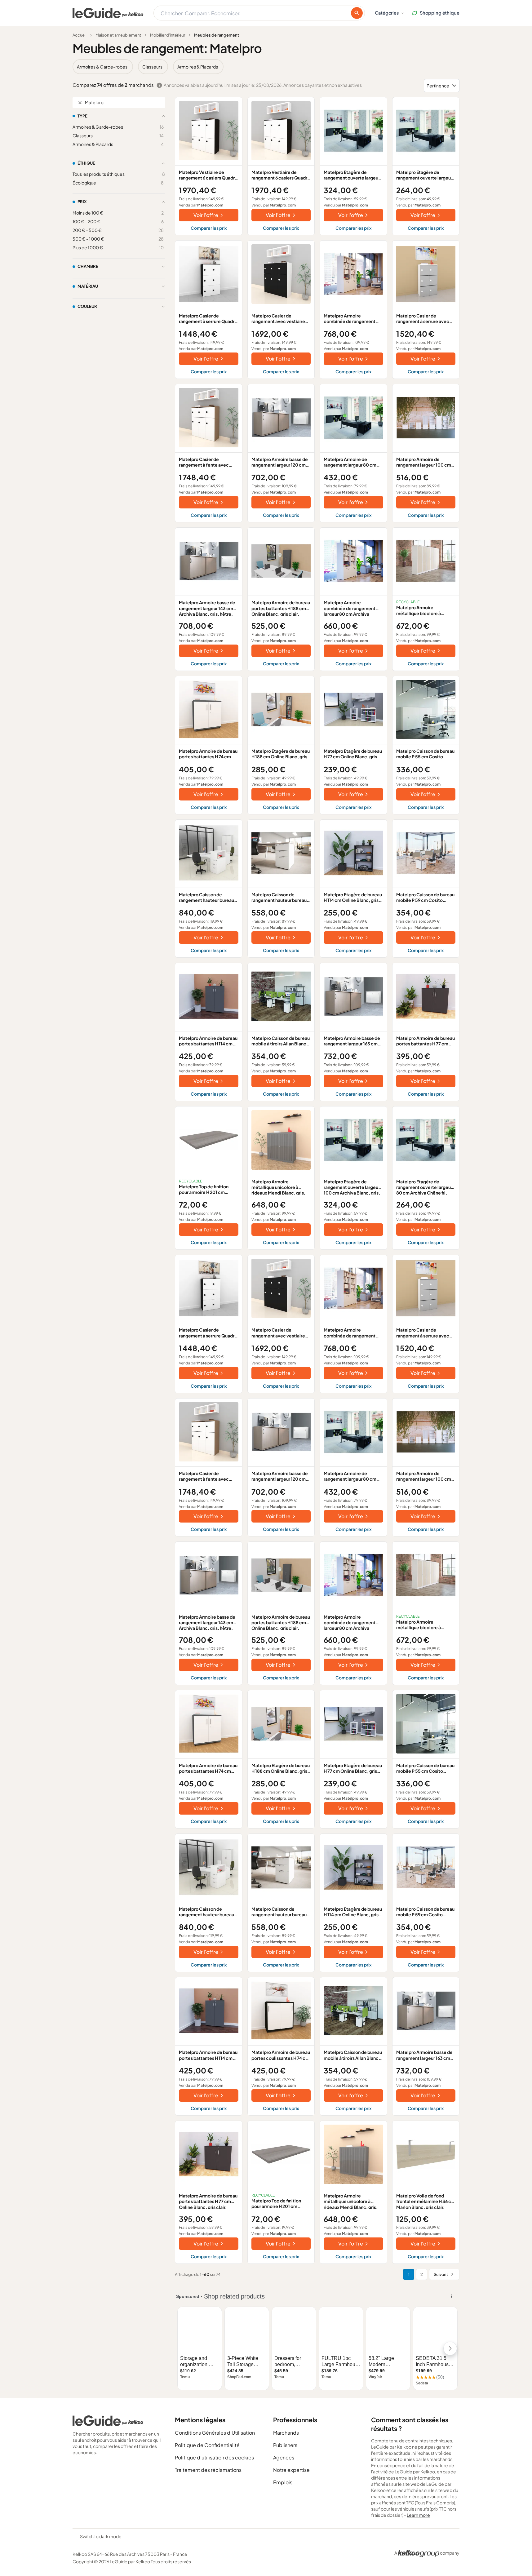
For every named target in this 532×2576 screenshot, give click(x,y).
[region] (266, 67)
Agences (284, 2457)
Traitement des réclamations (208, 2470)
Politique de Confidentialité (207, 2445)
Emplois (283, 2482)
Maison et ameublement (118, 35)
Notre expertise (291, 2470)
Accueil (80, 35)
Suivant (441, 2274)
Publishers (285, 2445)
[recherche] (357, 13)
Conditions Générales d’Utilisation (215, 2433)
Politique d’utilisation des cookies (214, 2457)
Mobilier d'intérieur (168, 35)
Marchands (286, 2433)
